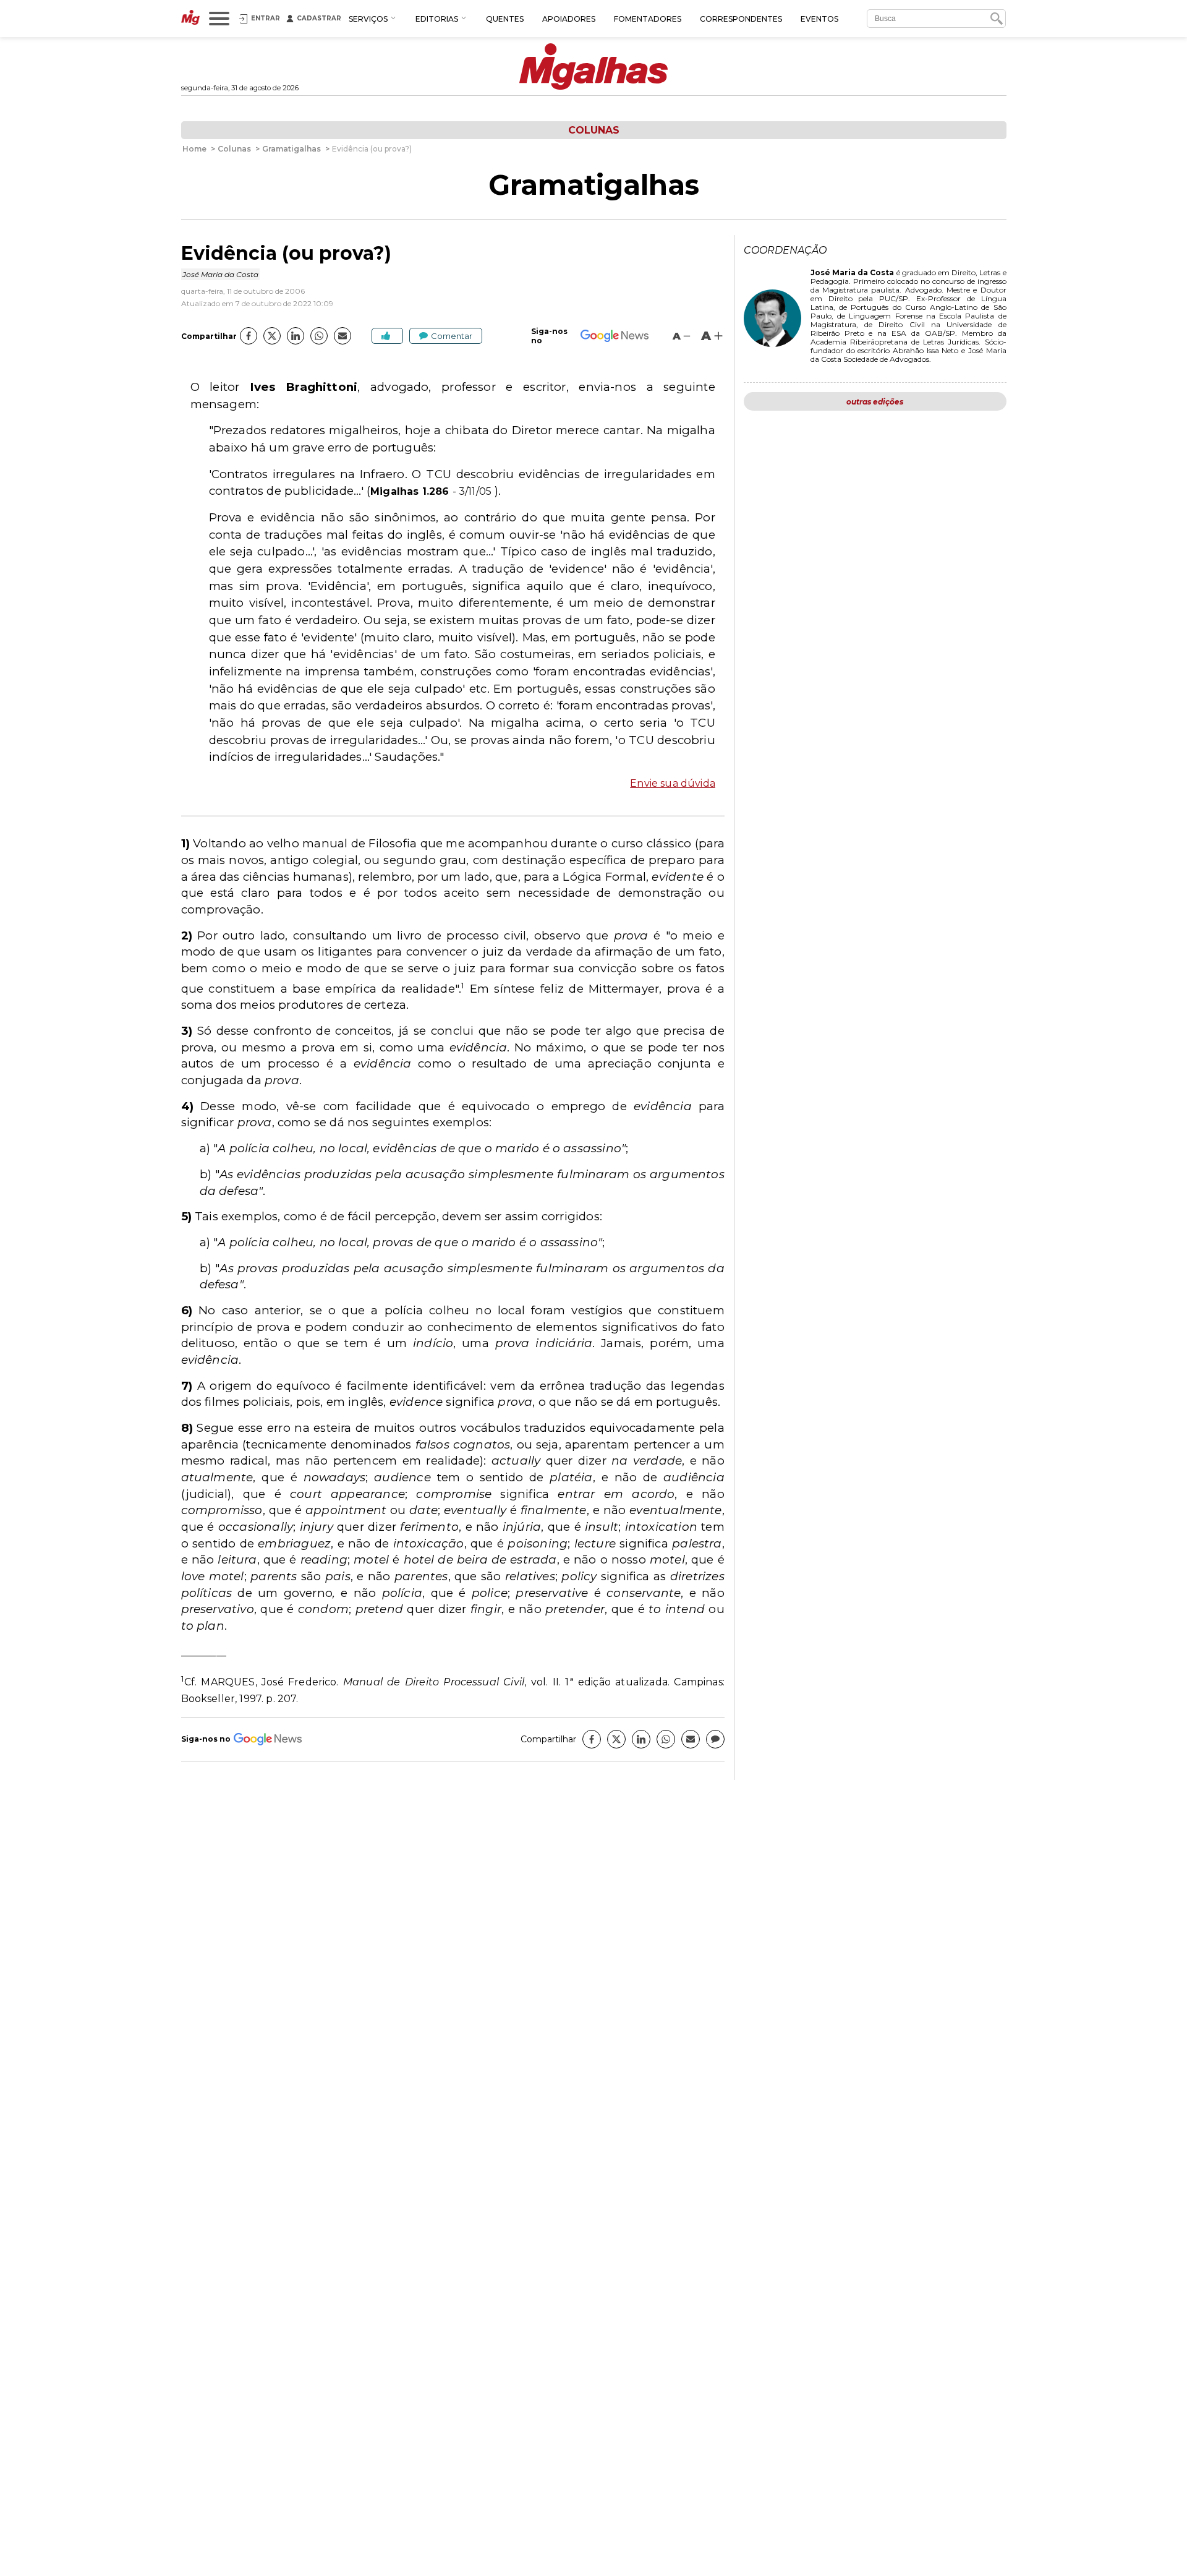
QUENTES (505, 19)
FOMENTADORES (648, 19)
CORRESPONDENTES (741, 19)
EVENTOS (819, 19)
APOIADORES (569, 19)
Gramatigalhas (594, 185)
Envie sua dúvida (673, 783)
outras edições (875, 402)
